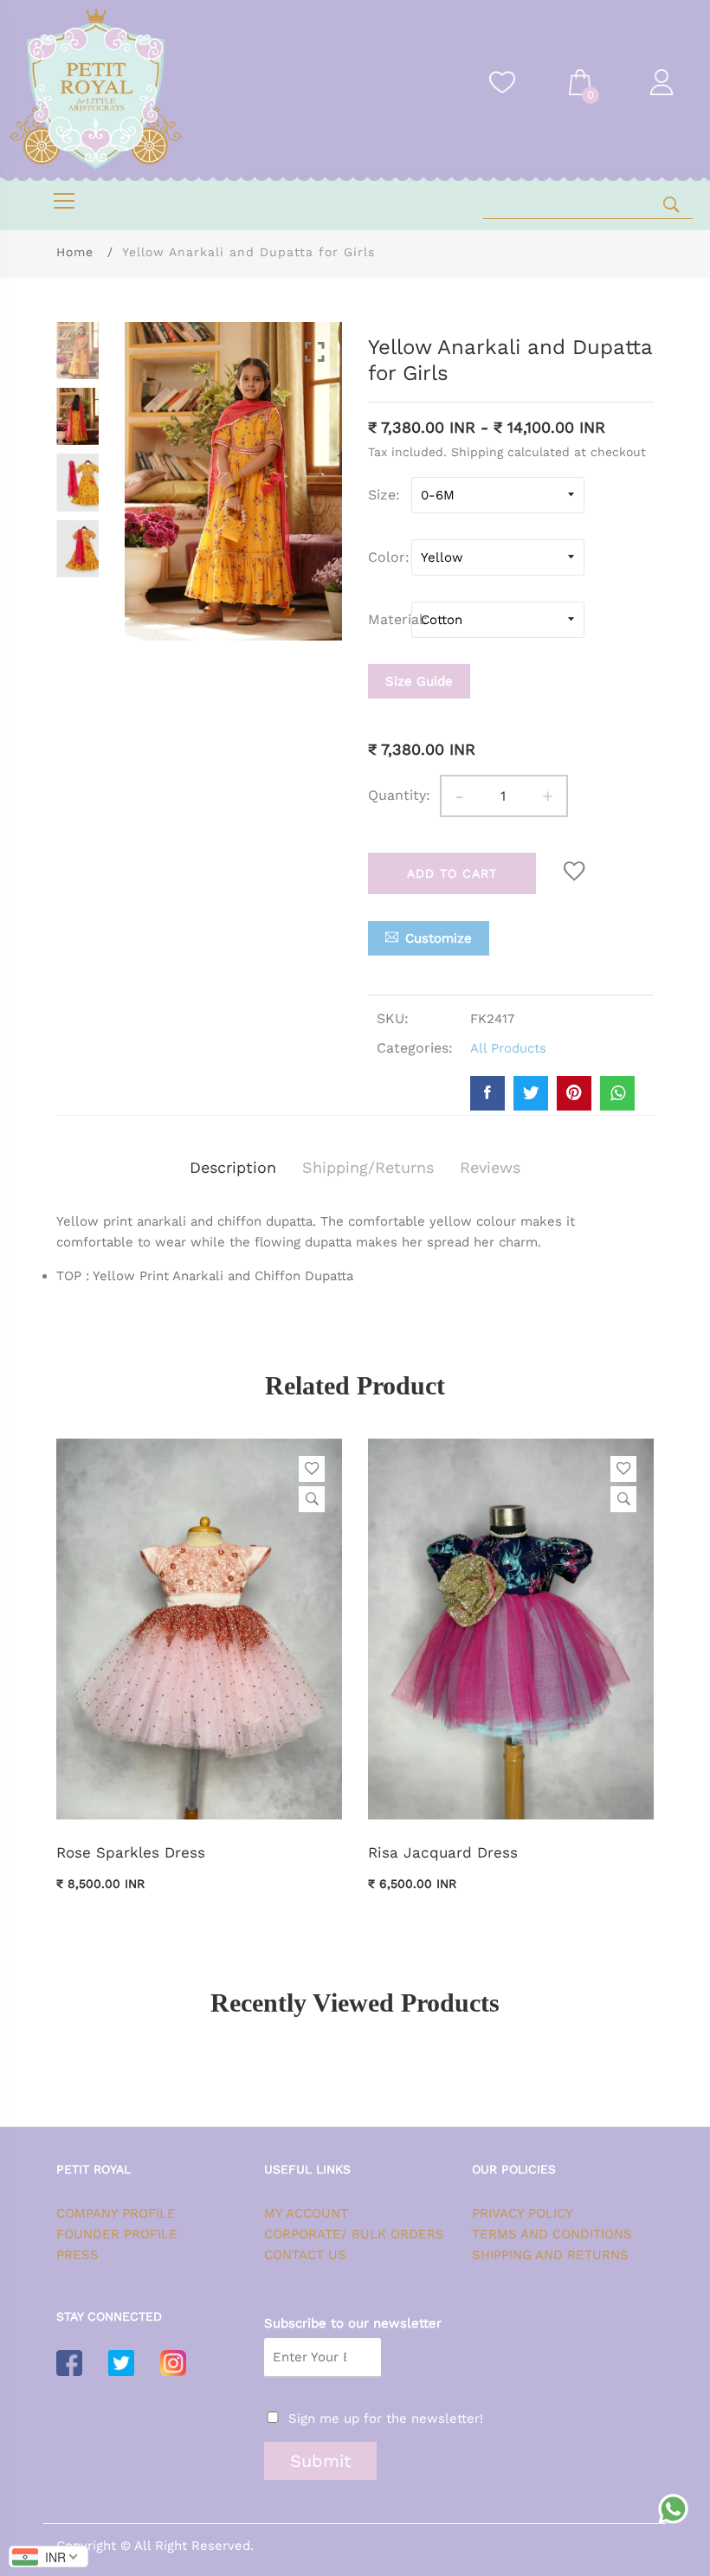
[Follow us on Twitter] (531, 1093)
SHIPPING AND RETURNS (550, 2255)
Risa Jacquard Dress (443, 1852)
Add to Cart (452, 873)
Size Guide (419, 681)
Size (382, 495)
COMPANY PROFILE (116, 2213)
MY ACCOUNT (306, 2213)
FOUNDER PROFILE (117, 2234)
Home (75, 252)
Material (390, 619)
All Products (508, 1048)
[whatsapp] (617, 1093)
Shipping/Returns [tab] (368, 1167)
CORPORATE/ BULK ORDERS (354, 2234)
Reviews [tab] (490, 1167)
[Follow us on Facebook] (487, 1093)
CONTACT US (305, 2255)
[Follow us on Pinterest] (574, 1093)
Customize (439, 938)
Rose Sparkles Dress (131, 1852)
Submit (320, 2461)
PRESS (77, 2255)
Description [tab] (233, 1167)
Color (387, 557)
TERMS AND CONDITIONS (552, 2234)
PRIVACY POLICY (523, 2213)
